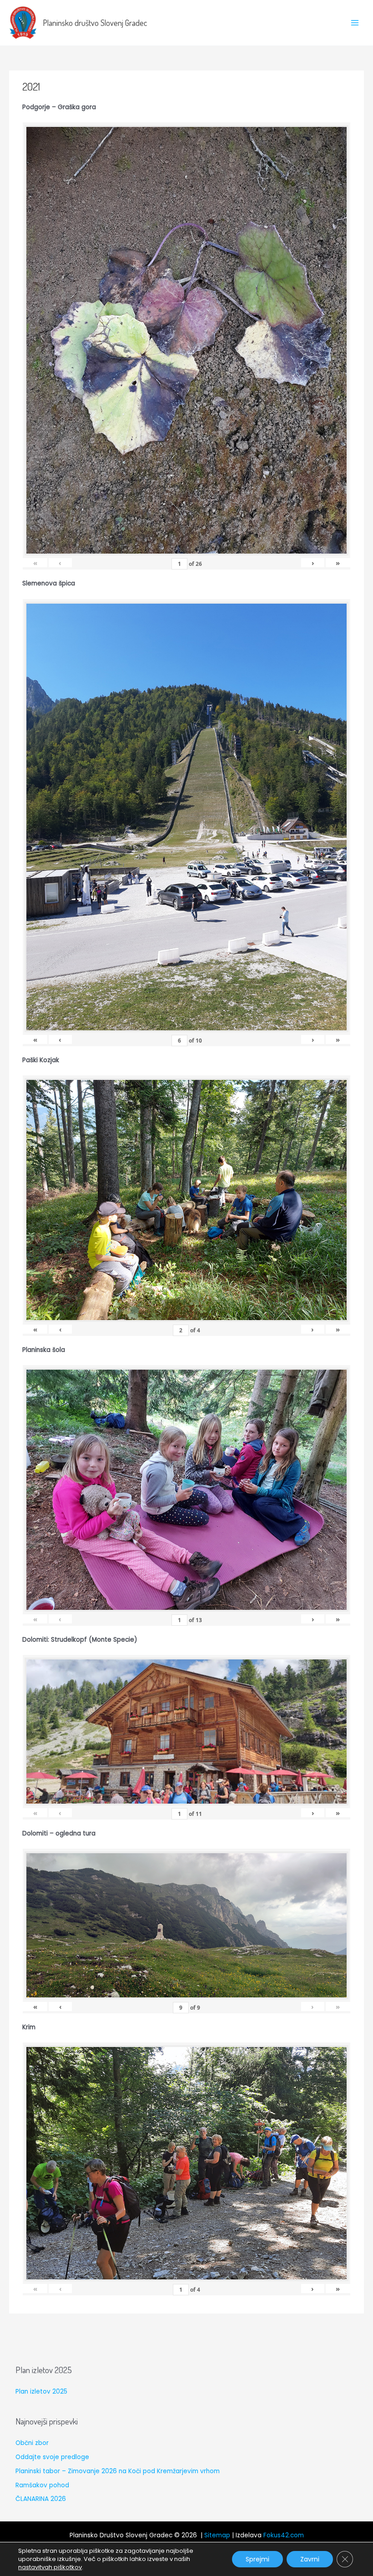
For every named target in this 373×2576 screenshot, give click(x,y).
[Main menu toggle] (355, 23)
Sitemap (217, 2535)
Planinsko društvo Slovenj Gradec (95, 23)
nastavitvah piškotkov (50, 2567)
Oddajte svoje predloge (52, 2457)
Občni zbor (32, 2443)
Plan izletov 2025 (41, 2392)
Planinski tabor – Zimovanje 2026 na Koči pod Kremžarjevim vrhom (118, 2471)
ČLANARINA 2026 (41, 2499)
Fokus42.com (284, 2535)
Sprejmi (257, 2559)
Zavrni (310, 2559)
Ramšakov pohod (42, 2485)
